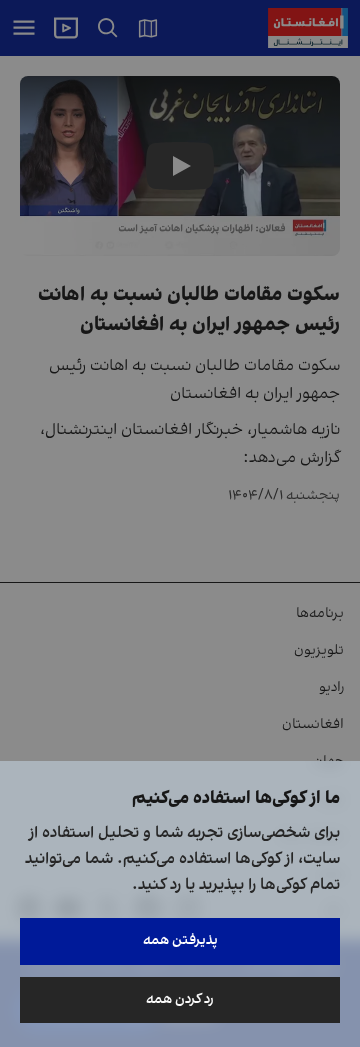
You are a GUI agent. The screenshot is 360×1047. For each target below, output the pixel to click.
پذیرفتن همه (180, 940)
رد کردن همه (180, 999)
